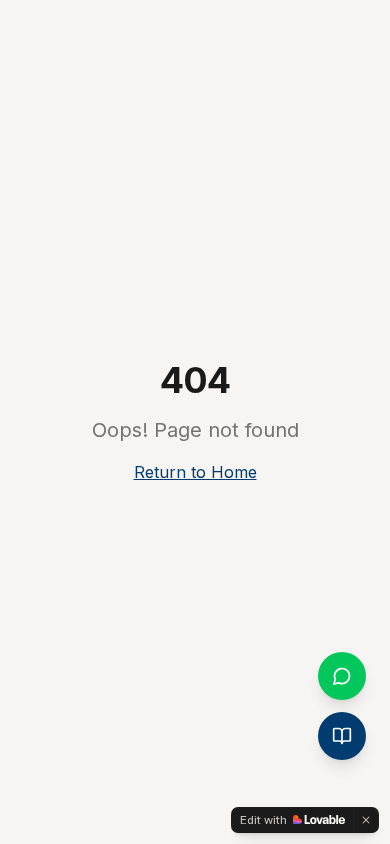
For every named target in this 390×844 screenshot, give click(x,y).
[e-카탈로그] (342, 736)
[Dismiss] (366, 820)
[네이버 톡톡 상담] (342, 676)
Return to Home (195, 472)
